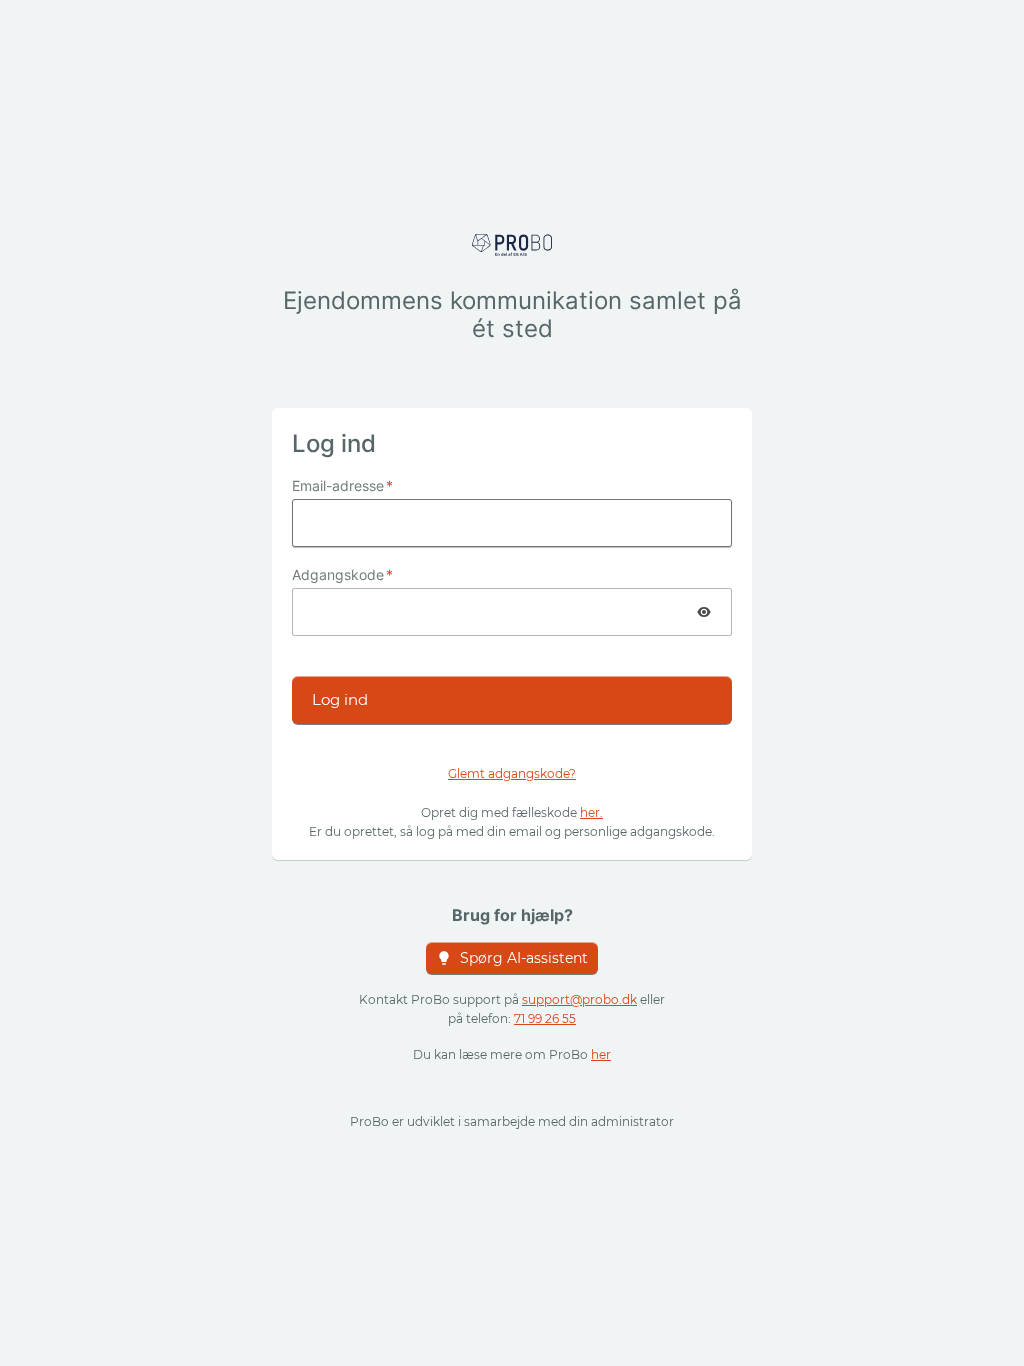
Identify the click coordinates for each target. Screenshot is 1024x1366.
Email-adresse (342, 486)
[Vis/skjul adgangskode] (704, 612)
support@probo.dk (579, 999)
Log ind (340, 699)
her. (591, 812)
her (601, 1054)
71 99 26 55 (545, 1018)
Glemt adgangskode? (512, 773)
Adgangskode (342, 575)
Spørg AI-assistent (524, 958)
